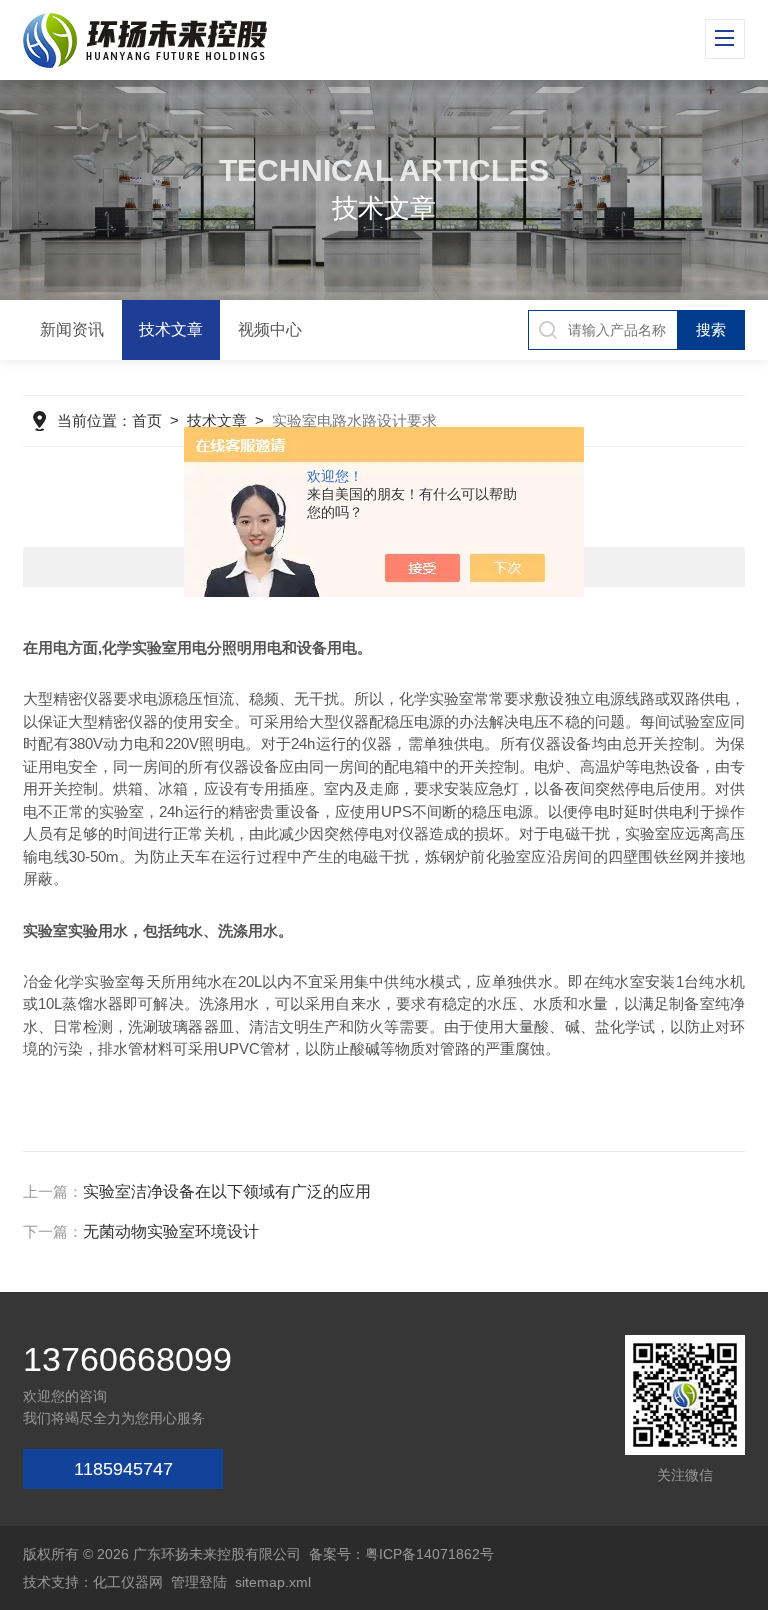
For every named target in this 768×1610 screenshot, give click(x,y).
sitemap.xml (273, 1582)
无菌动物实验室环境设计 (171, 1231)
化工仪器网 (128, 1582)
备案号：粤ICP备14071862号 (401, 1554)
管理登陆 (199, 1582)
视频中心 (270, 329)
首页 (147, 420)
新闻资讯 (72, 329)
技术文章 (171, 329)
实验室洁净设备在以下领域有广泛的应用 (227, 1191)
